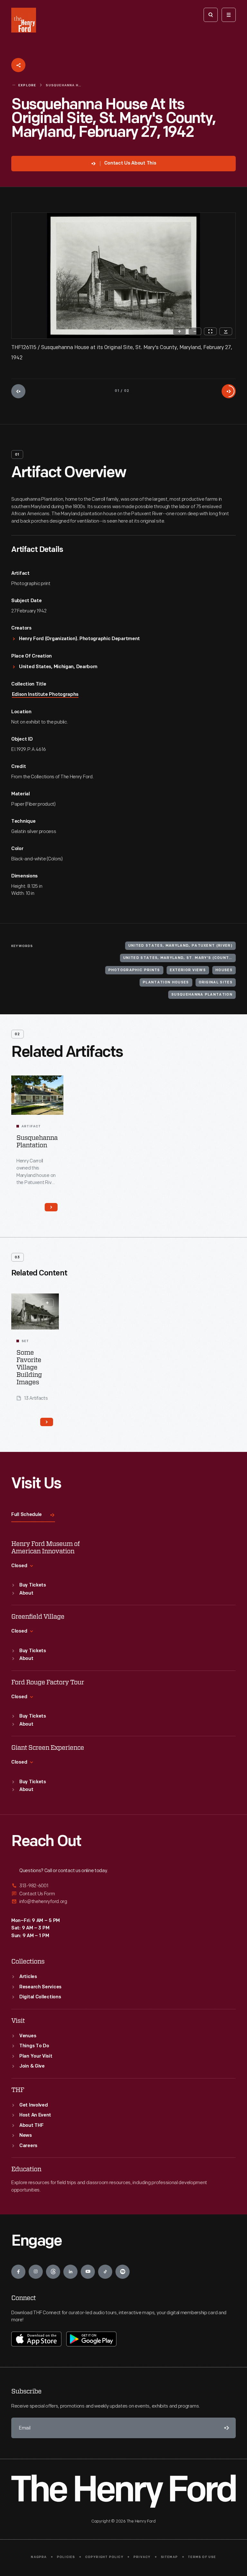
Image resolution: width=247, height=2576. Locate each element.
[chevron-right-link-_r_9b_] (51, 1207)
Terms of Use (202, 2557)
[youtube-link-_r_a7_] (88, 2272)
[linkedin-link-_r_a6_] (70, 2272)
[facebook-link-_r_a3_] (18, 2272)
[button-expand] (47, 1303)
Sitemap (169, 2557)
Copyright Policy (104, 2557)
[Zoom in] (179, 331)
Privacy (142, 2557)
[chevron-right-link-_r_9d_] (47, 1422)
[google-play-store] (91, 2339)
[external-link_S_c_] (123, 1902)
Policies (66, 2557)
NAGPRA (39, 2557)
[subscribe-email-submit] (225, 2428)
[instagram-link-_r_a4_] (36, 2272)
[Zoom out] (195, 331)
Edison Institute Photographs (45, 695)
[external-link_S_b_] (123, 1894)
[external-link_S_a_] (123, 1886)
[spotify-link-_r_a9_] (123, 2272)
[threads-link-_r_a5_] (53, 2272)
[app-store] (36, 2339)
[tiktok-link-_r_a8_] (105, 2272)
